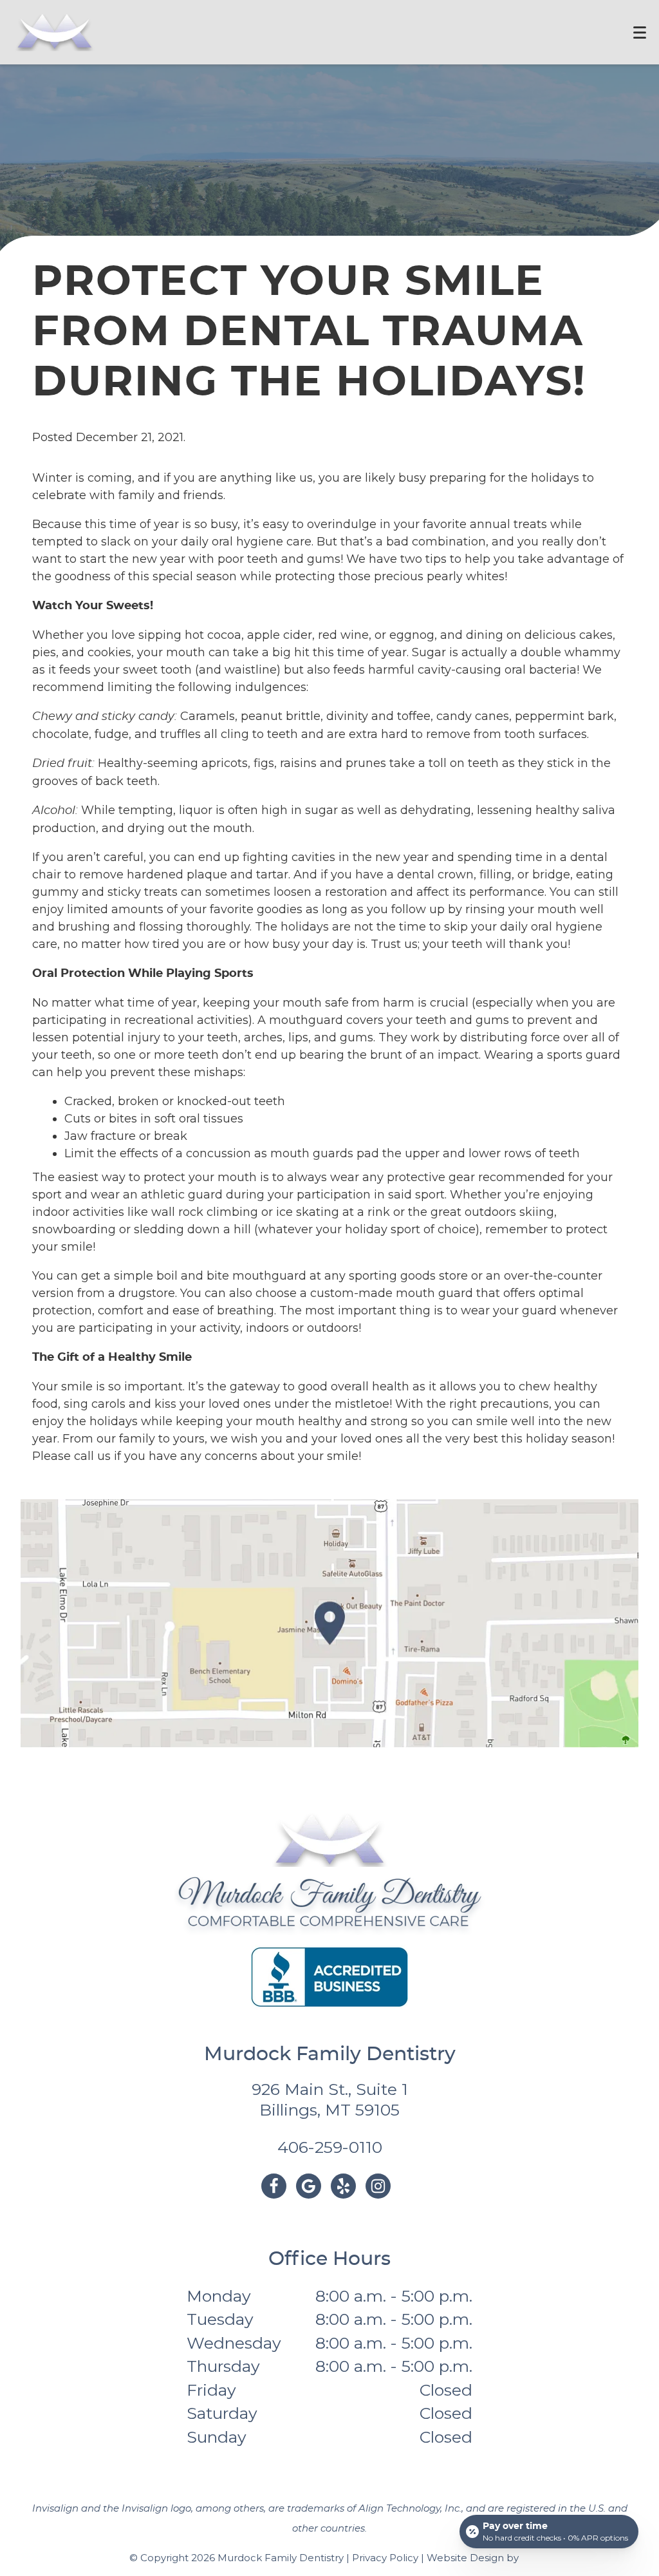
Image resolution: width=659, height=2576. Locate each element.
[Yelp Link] (343, 2186)
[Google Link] (309, 2186)
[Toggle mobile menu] (640, 33)
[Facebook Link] (274, 2186)
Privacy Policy (385, 2558)
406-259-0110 (330, 2147)
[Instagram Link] (378, 2186)
